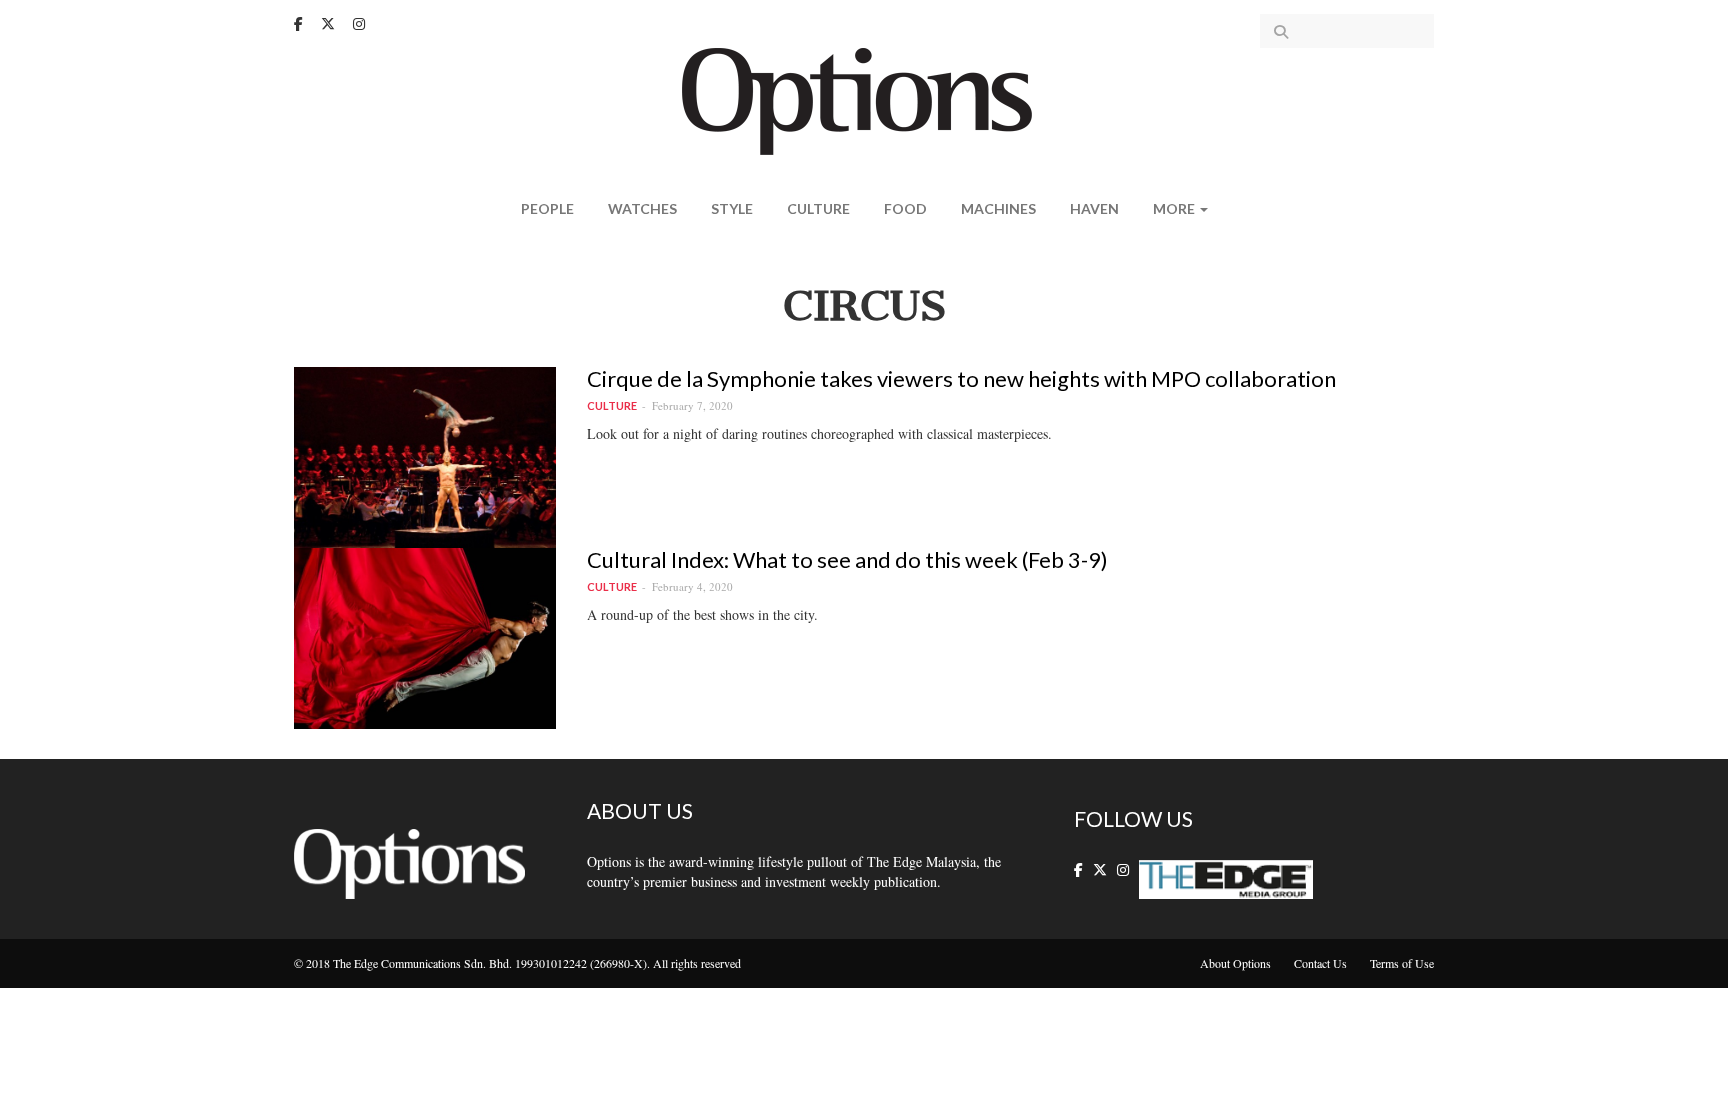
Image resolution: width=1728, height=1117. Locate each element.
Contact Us (1320, 963)
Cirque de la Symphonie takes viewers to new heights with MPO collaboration (961, 378)
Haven (1094, 208)
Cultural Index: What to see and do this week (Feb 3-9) (847, 559)
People (547, 208)
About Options (1235, 963)
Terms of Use (1402, 963)
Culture (818, 208)
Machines (998, 208)
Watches (642, 208)
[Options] (864, 99)
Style (732, 208)
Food (905, 208)
